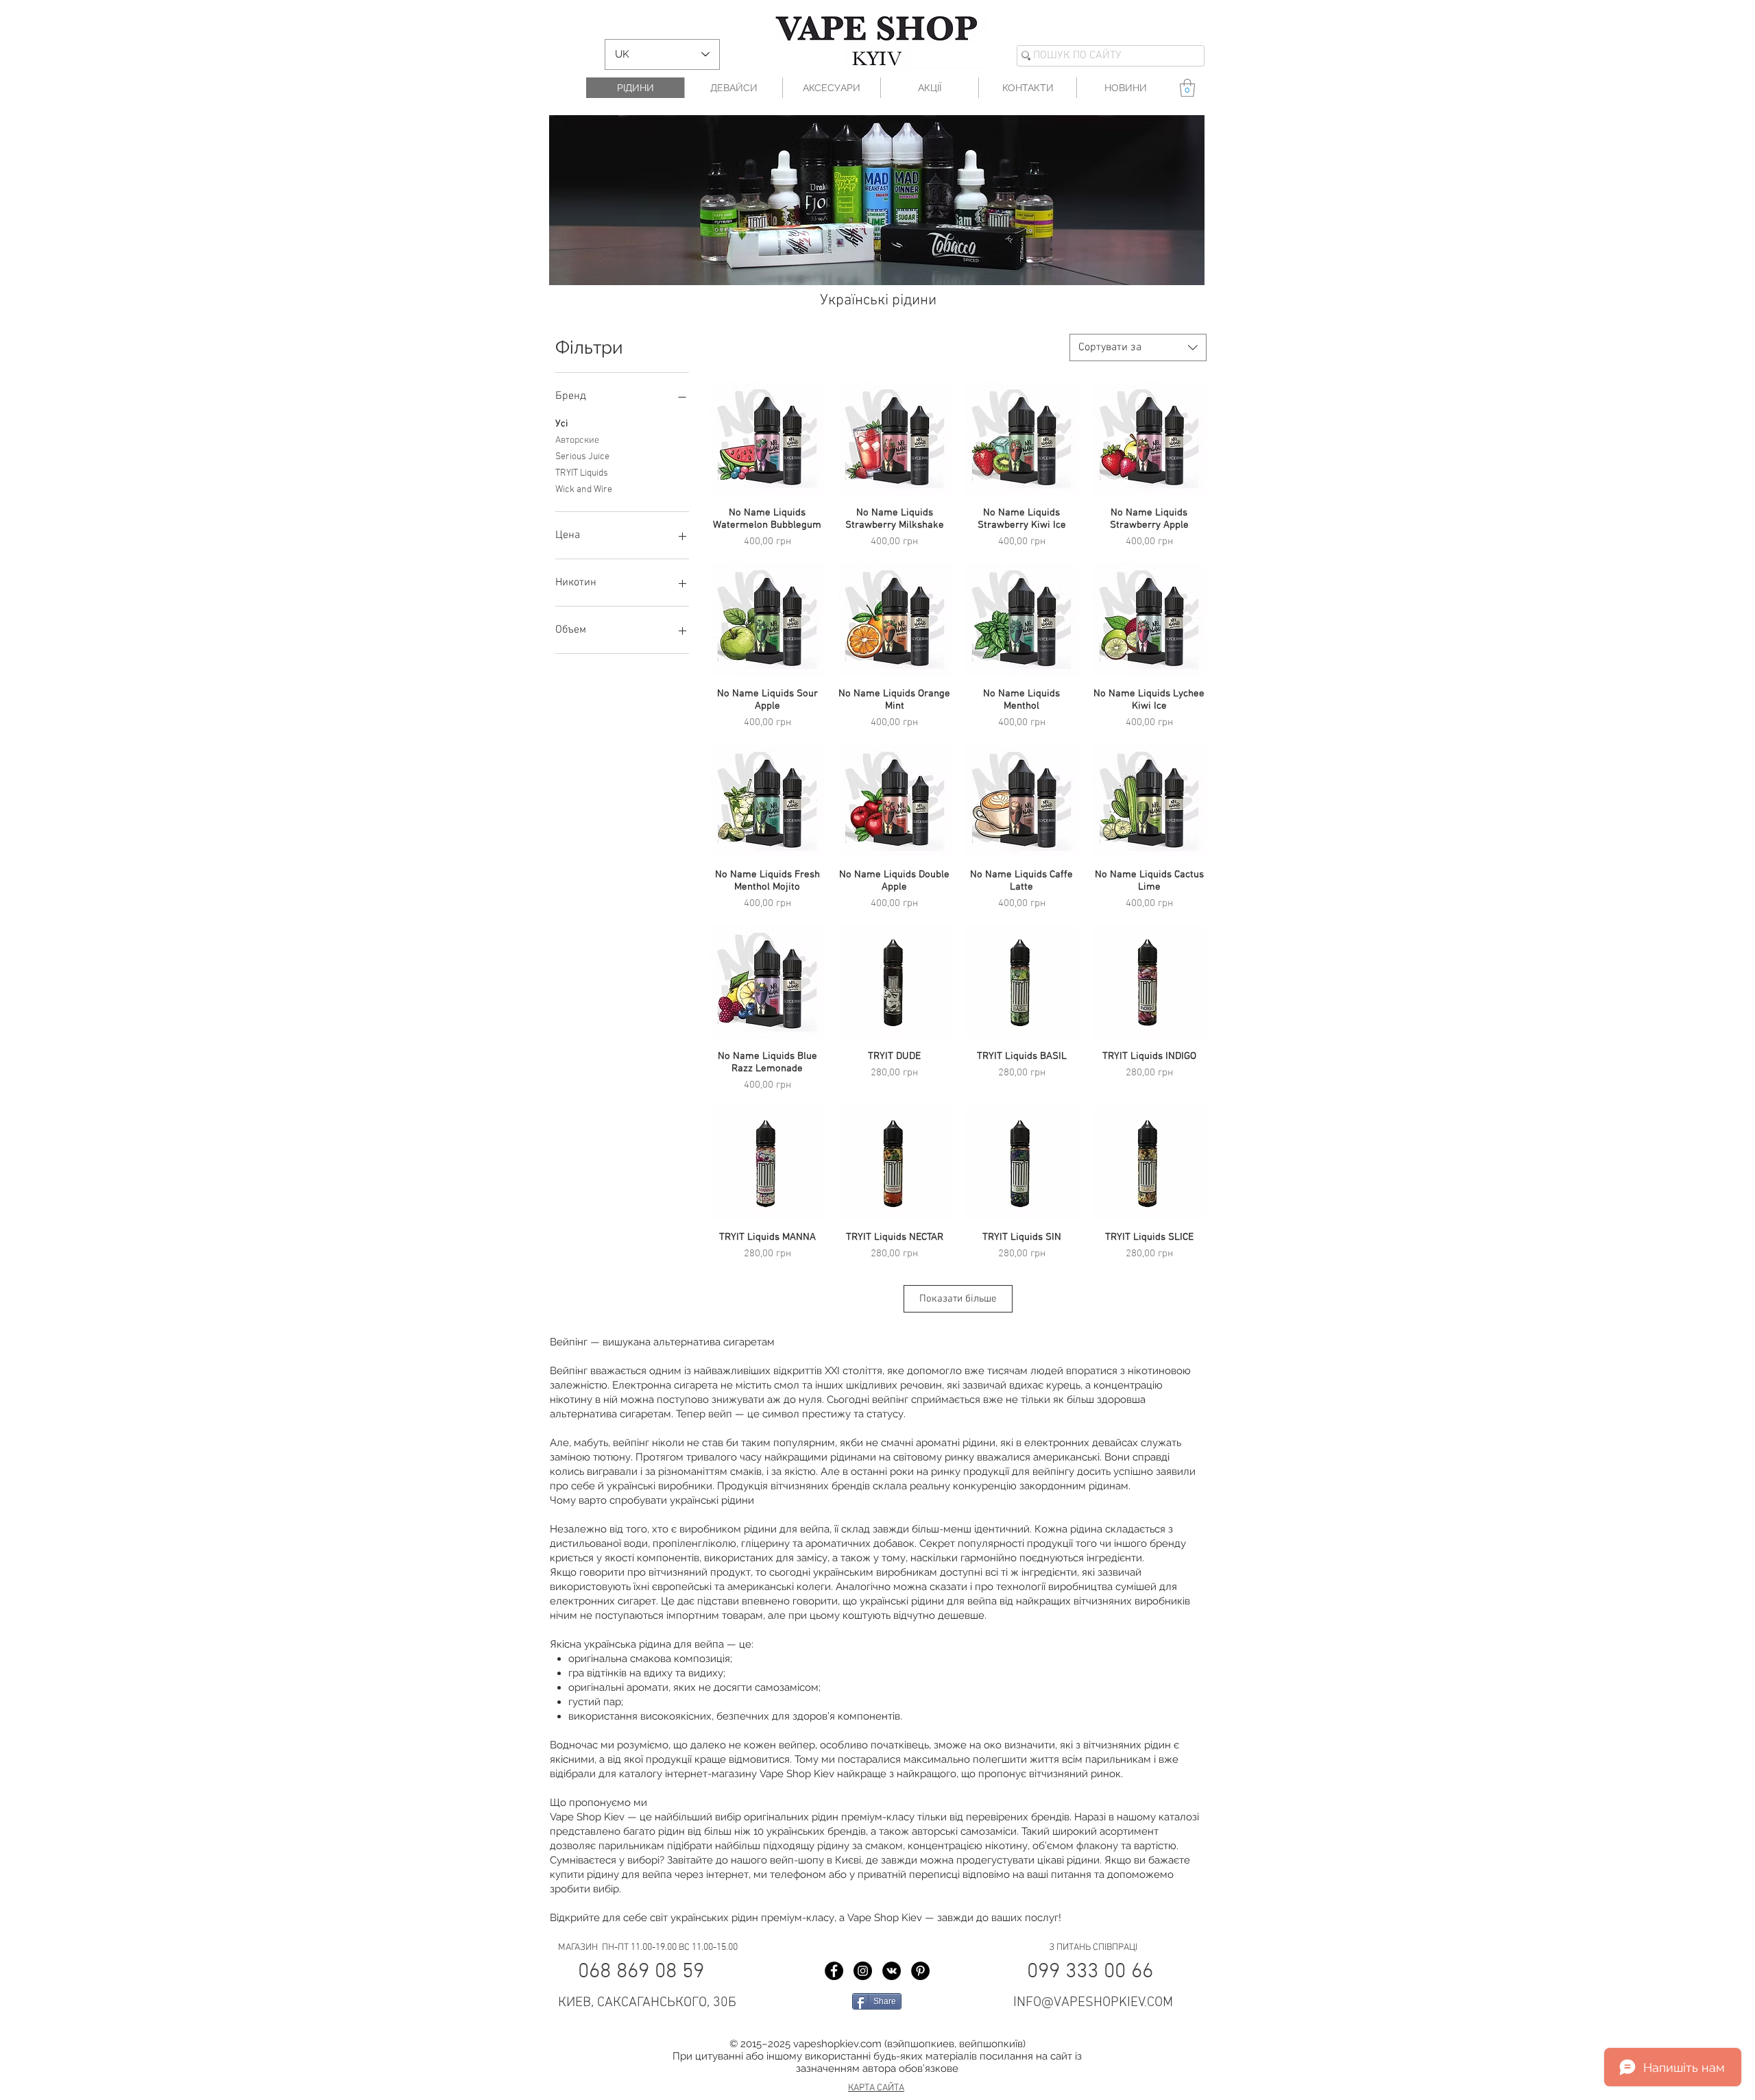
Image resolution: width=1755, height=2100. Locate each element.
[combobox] (1138, 347)
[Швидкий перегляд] (767, 439)
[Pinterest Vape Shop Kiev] (920, 1971)
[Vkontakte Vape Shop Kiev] (892, 1971)
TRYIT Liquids (582, 473)
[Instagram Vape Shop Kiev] (863, 1971)
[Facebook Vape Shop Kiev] (834, 1971)
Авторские (577, 440)
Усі (561, 424)
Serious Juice (582, 457)
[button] (1187, 88)
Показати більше (958, 1299)
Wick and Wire (584, 490)
